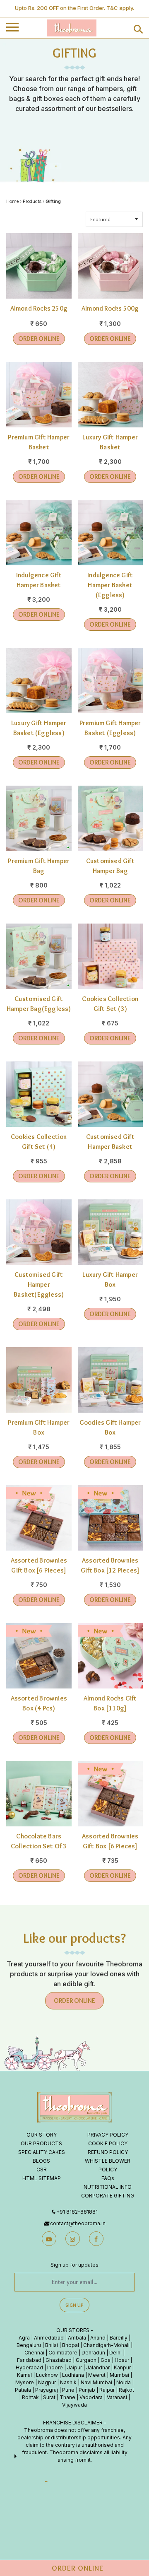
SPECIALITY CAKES (42, 2152)
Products (32, 201)
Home (12, 201)
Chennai (34, 2353)
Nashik (68, 2382)
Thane (67, 2397)
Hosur (122, 2360)
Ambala (77, 2338)
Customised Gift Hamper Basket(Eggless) (39, 1284)
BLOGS (41, 2161)
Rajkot (126, 2390)
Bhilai (52, 2345)
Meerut (97, 2375)
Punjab (87, 2390)
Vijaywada (74, 2405)
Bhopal (71, 2345)
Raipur (107, 2390)
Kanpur (122, 2367)
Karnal (24, 2375)
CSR (42, 2170)
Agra (24, 2338)
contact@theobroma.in (78, 2223)
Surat (49, 2397)
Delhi (115, 2353)
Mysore (25, 2382)
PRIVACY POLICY (108, 2135)
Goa (106, 2360)
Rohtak (30, 2397)
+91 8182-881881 (77, 2212)
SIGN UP (74, 2305)
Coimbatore (63, 2353)
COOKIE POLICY (108, 2143)
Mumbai (119, 2375)
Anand (98, 2338)
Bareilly (119, 2338)
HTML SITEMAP (42, 2178)
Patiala (23, 2390)
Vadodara (91, 2397)
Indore (55, 2367)
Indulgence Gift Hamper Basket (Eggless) (110, 585)
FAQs (108, 2178)
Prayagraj (47, 2390)
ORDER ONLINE (39, 339)
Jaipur (74, 2367)
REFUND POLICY (108, 2152)
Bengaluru (29, 2345)
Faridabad (29, 2360)
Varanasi (117, 2397)
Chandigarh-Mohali (106, 2345)
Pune (68, 2390)
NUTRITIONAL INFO (108, 2187)
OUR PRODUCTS (41, 2143)
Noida (124, 2382)
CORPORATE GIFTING (108, 2196)
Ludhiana (73, 2375)
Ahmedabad (49, 2338)
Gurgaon (86, 2360)
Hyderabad (29, 2367)
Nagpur (47, 2382)
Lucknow (47, 2375)
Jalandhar (98, 2367)
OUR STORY (42, 2135)
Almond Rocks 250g (39, 308)
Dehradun (93, 2353)
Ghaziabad (59, 2360)
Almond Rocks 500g (110, 308)
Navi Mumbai (96, 2382)
